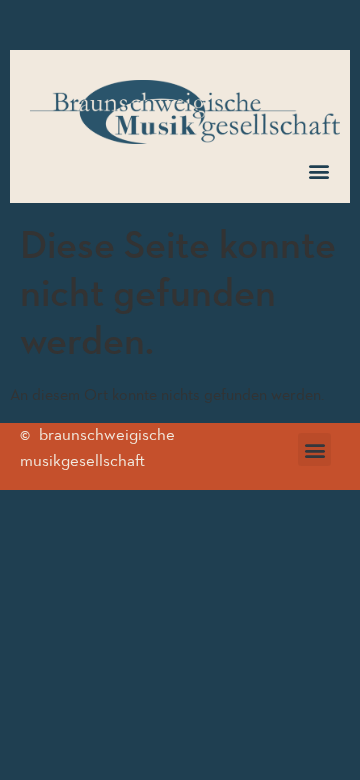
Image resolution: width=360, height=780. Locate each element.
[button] (318, 170)
